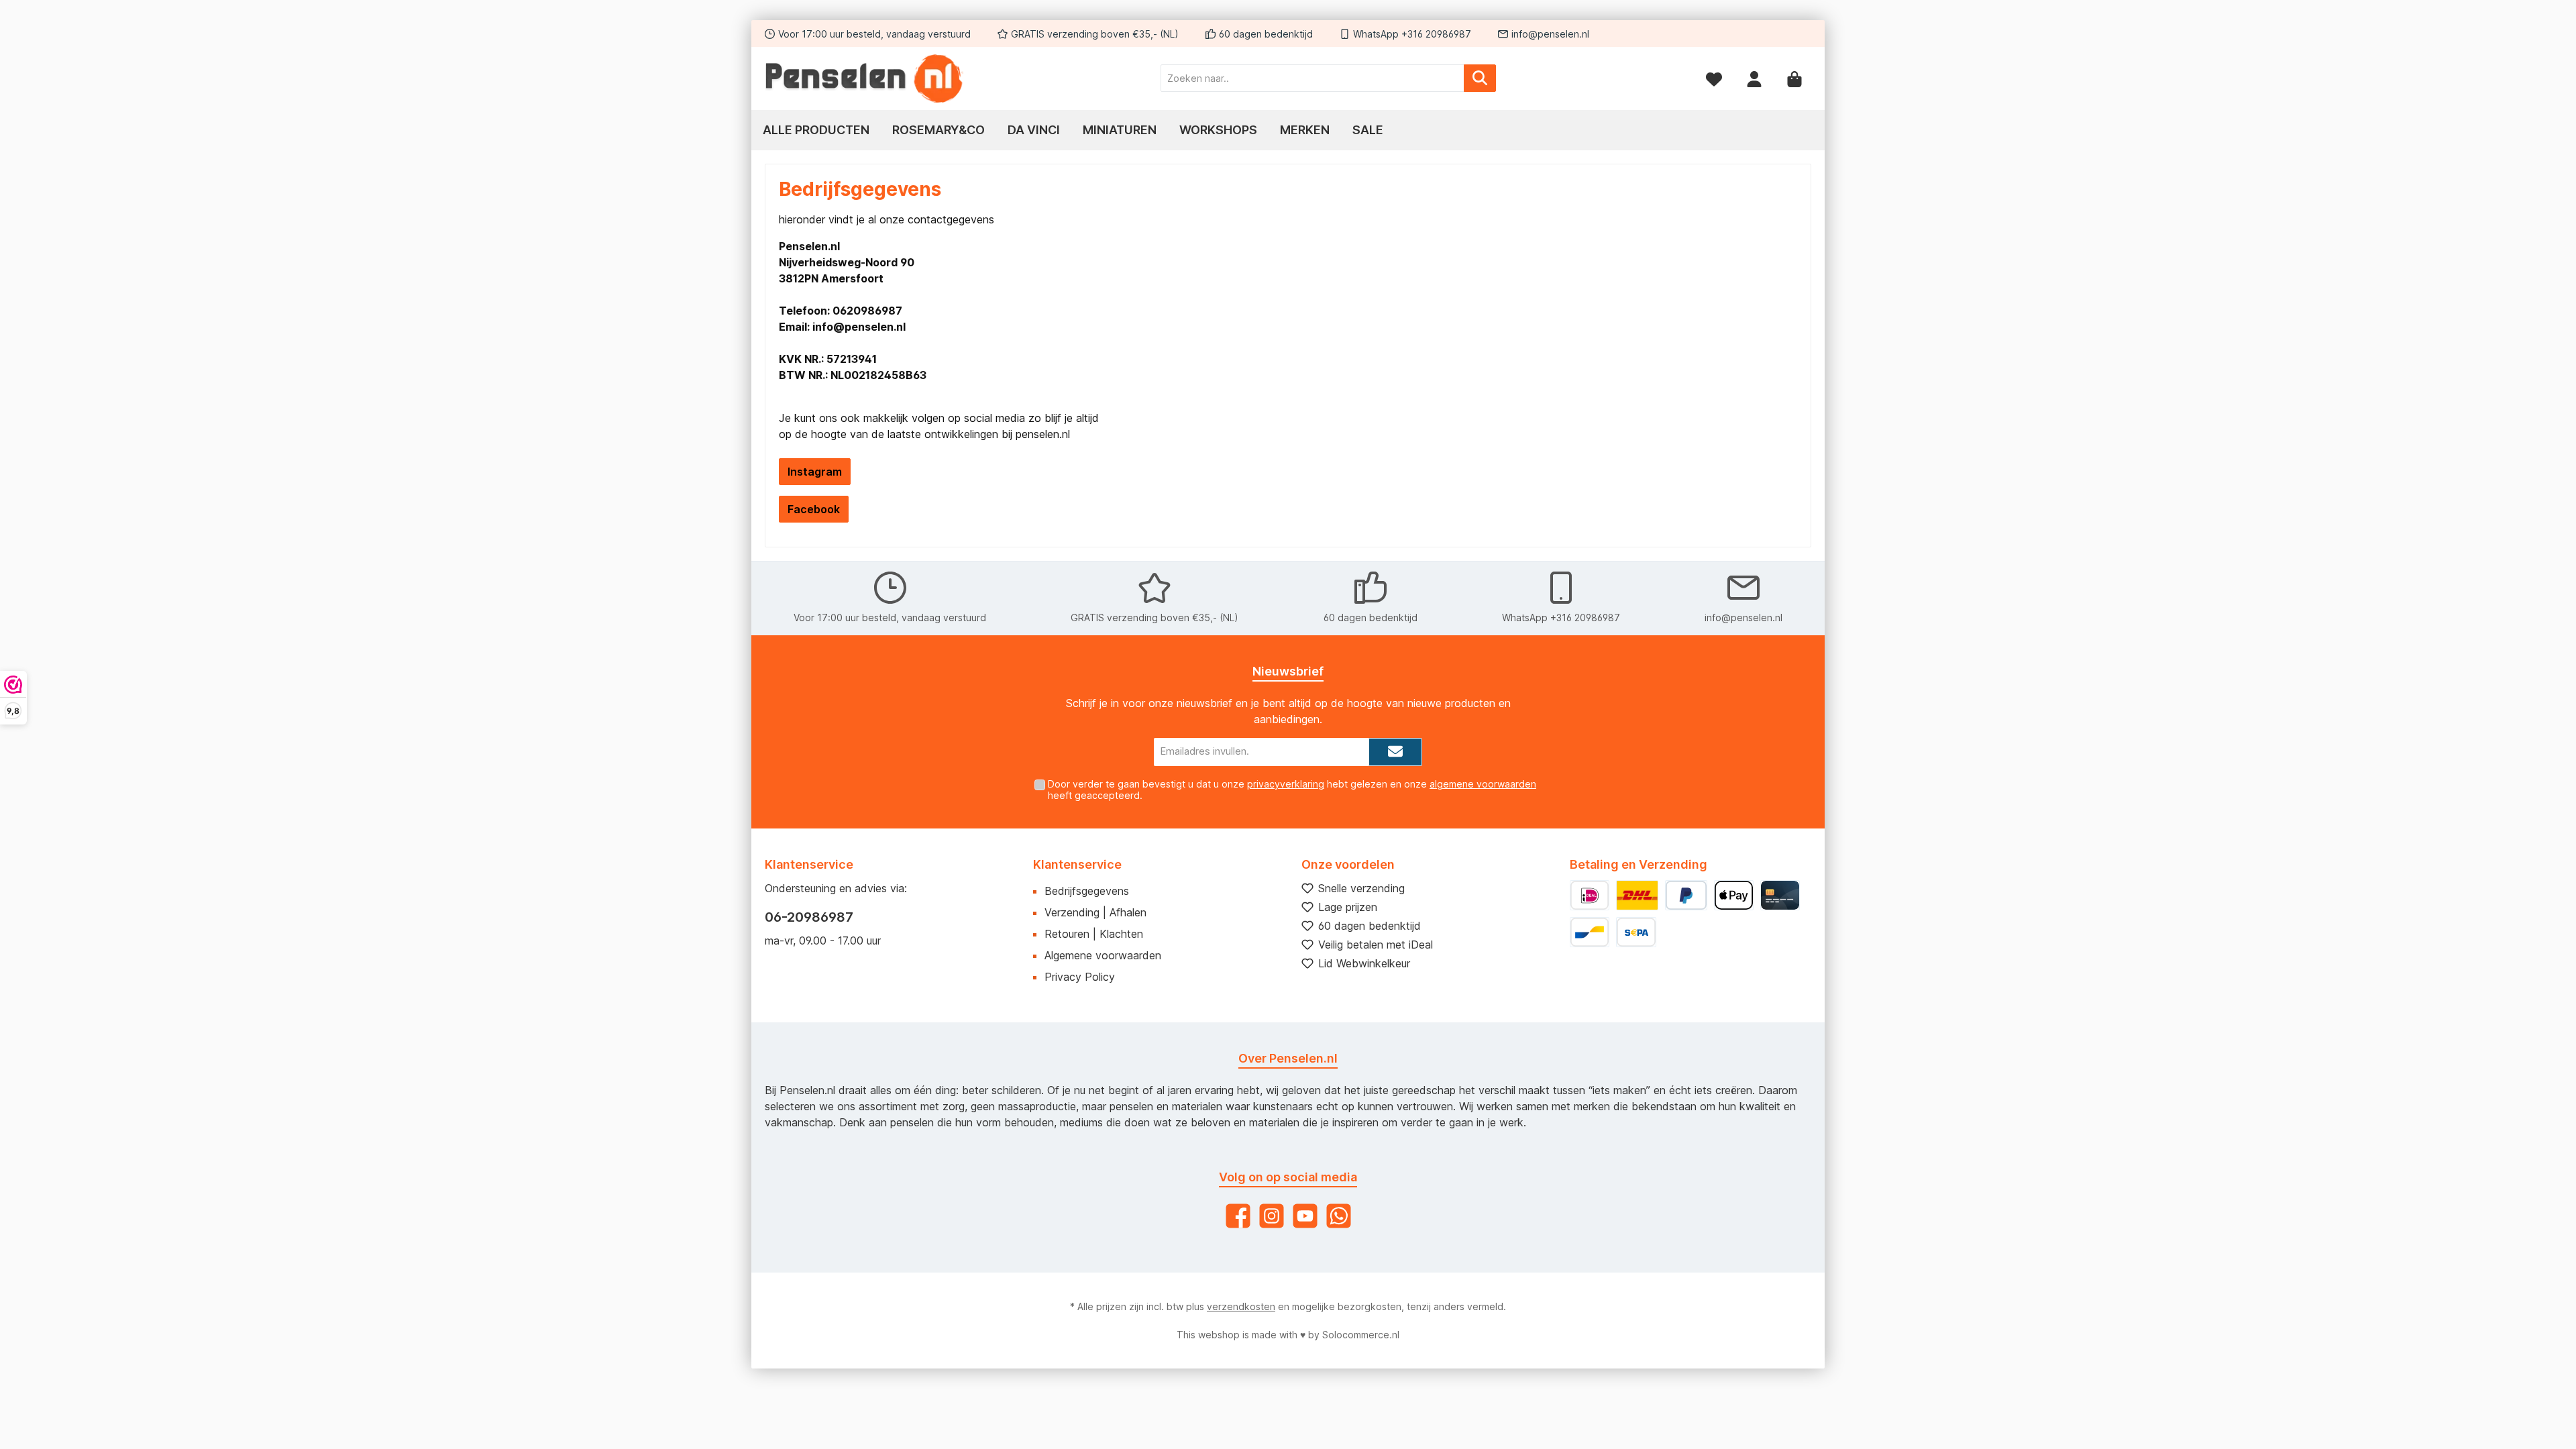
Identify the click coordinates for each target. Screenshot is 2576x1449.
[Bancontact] (1590, 932)
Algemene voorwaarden (1103, 955)
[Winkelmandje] (1794, 78)
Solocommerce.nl (1361, 1335)
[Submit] (1395, 752)
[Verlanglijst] (1714, 78)
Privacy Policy (1080, 977)
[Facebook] (1238, 1216)
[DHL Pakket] (1637, 895)
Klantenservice (1077, 864)
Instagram (815, 472)
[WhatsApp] (1339, 1216)
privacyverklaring (1286, 784)
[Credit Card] (1780, 895)
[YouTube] (1305, 1216)
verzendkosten (1241, 1306)
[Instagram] (1272, 1216)
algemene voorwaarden (1483, 784)
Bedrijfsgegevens (1087, 891)
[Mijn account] (1754, 78)
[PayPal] (1686, 895)
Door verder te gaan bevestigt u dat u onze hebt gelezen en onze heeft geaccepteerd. (1292, 790)
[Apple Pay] (1734, 895)
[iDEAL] (1590, 895)
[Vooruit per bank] (1636, 932)
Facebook (814, 509)
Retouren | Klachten (1094, 934)
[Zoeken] (1480, 78)
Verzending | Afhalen (1095, 912)
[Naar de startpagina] (865, 78)
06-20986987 (809, 917)
